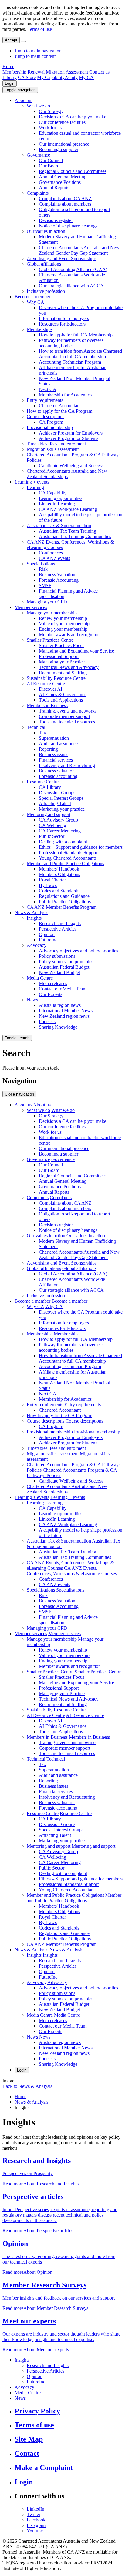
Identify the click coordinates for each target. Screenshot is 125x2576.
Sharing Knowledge (58, 1027)
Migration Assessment (67, 72)
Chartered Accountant (60, 406)
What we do (38, 106)
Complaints (38, 193)
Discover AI (51, 689)
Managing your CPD (47, 602)
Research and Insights (60, 923)
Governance (38, 155)
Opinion (47, 934)
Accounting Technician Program (70, 362)
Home (8, 66)
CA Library (50, 787)
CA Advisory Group (58, 820)
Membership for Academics (65, 395)
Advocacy (37, 945)
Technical (36, 727)
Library (10, 77)
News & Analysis (31, 913)
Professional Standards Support (69, 853)
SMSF (45, 585)
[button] (20, 90)
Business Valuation (57, 575)
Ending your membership (63, 629)
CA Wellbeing (52, 825)
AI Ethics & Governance (63, 694)
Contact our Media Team (63, 989)
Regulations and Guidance (64, 896)
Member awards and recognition (70, 635)
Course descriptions (46, 417)
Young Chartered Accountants (68, 858)
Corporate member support (64, 716)
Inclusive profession (46, 291)
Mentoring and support (49, 814)
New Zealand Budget (59, 972)
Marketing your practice (62, 809)
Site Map (29, 2439)
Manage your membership (52, 613)
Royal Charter (52, 880)
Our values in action (46, 231)
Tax (42, 733)
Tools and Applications (61, 700)
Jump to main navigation (38, 51)
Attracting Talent (55, 804)
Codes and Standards (59, 891)
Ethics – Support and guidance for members (81, 847)
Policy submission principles (66, 962)
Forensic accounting (58, 776)
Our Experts (51, 994)
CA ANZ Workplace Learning (68, 509)
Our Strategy (51, 111)
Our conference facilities (62, 122)
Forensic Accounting (59, 580)
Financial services (56, 760)
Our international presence (64, 144)
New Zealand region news (64, 1016)
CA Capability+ (54, 493)
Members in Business (47, 705)
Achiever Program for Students (69, 438)
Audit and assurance (58, 744)
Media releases (53, 983)
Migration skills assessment (53, 449)
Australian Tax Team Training (68, 531)
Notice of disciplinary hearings (68, 226)
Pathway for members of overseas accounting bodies (71, 343)
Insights (34, 918)
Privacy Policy (37, 2411)
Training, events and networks (68, 711)
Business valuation (57, 771)
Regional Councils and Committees (73, 171)
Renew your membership (63, 618)
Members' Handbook (59, 869)
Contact (27, 2453)
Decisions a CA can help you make (73, 117)
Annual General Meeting (63, 177)
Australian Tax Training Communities (75, 536)
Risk (43, 569)
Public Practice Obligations (65, 902)
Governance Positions (60, 182)
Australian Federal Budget (64, 967)
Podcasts (47, 1022)
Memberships (40, 329)
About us (23, 100)
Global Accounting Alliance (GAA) (73, 269)
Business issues (54, 754)
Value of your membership (64, 624)
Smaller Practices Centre (50, 640)
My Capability (51, 77)
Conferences (51, 553)
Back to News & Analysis (27, 2086)
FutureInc (48, 940)
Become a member (32, 297)
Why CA (35, 302)
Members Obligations (59, 874)
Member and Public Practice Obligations (65, 863)
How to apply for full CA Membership (76, 335)
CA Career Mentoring (60, 831)
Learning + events (32, 482)
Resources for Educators (62, 324)
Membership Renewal (24, 72)
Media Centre (40, 978)
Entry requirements (45, 400)
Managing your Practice (62, 662)
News (32, 1000)
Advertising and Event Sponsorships (62, 258)
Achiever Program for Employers (71, 433)
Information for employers (64, 318)
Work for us (50, 128)
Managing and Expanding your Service (76, 651)
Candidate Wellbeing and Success (71, 466)
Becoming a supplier (59, 149)
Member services (31, 607)
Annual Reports (54, 188)
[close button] (23, 41)
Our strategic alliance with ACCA (71, 286)
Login (10, 83)
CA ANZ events (54, 558)
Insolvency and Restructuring (67, 765)
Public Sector (52, 836)
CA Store (27, 77)
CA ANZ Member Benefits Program (62, 907)
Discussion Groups (57, 793)
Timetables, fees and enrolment (56, 444)
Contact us (99, 72)
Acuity (71, 77)
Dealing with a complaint (63, 842)
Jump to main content (35, 56)
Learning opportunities (61, 498)
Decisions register (56, 220)
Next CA (48, 389)
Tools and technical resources (67, 722)
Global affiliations (44, 264)
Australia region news (60, 1005)
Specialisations (41, 564)
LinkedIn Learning (57, 504)
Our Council (51, 160)
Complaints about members (65, 204)
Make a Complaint (44, 2468)
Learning (35, 487)
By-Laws (48, 885)
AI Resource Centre (46, 684)
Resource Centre (43, 782)
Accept (11, 40)
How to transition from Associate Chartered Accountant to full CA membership (80, 354)
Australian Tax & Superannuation (59, 526)
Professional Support (59, 656)
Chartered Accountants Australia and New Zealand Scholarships (67, 474)
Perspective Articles (58, 929)
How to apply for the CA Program (59, 411)
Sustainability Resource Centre (56, 678)
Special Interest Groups (61, 798)
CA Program (51, 422)
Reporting (48, 749)
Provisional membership (50, 427)
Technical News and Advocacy (69, 667)
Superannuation (54, 738)
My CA (86, 77)
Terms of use (40, 29)
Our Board (49, 166)
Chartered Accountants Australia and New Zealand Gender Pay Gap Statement (79, 250)
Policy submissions (57, 956)
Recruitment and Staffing (63, 673)
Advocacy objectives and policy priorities (78, 951)
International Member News (66, 1011)
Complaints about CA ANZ (65, 198)
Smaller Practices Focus (62, 645)
